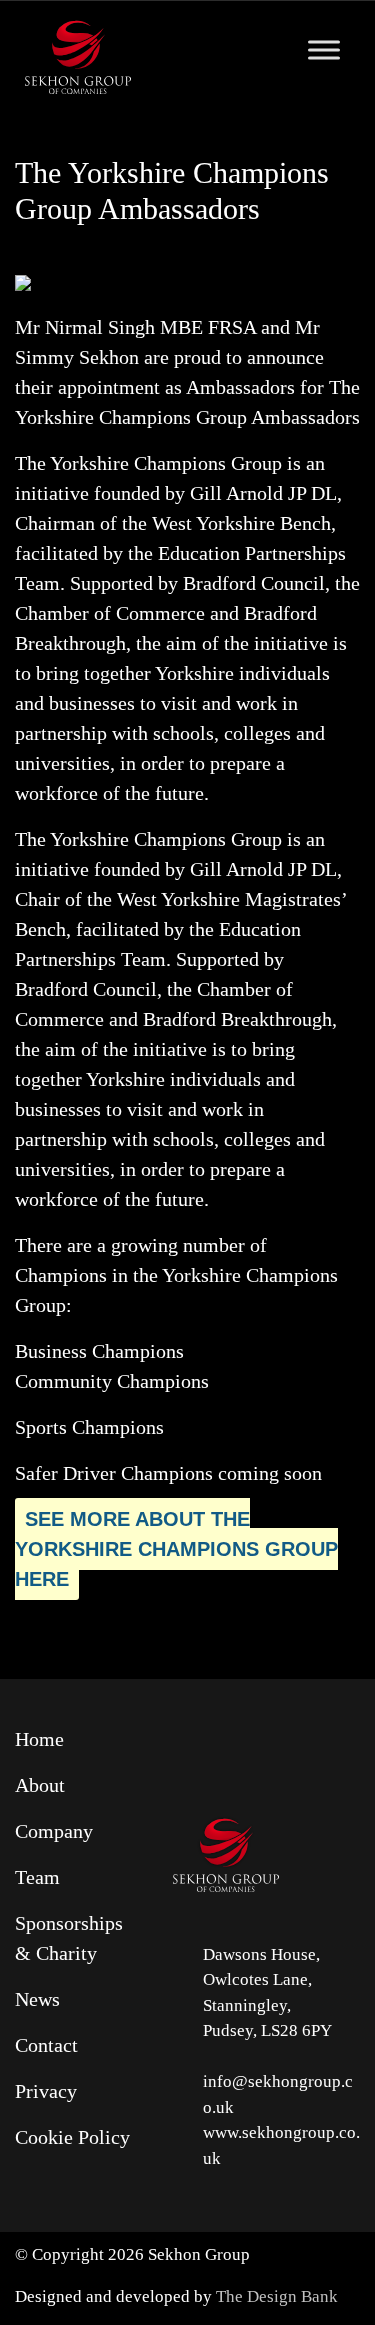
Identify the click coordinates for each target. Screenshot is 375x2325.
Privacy (46, 2091)
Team (37, 1877)
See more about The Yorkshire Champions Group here (176, 1549)
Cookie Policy (72, 2137)
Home (39, 1739)
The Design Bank (277, 2296)
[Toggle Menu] (324, 49)
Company (54, 1831)
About (40, 1785)
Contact (46, 2045)
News (37, 1999)
